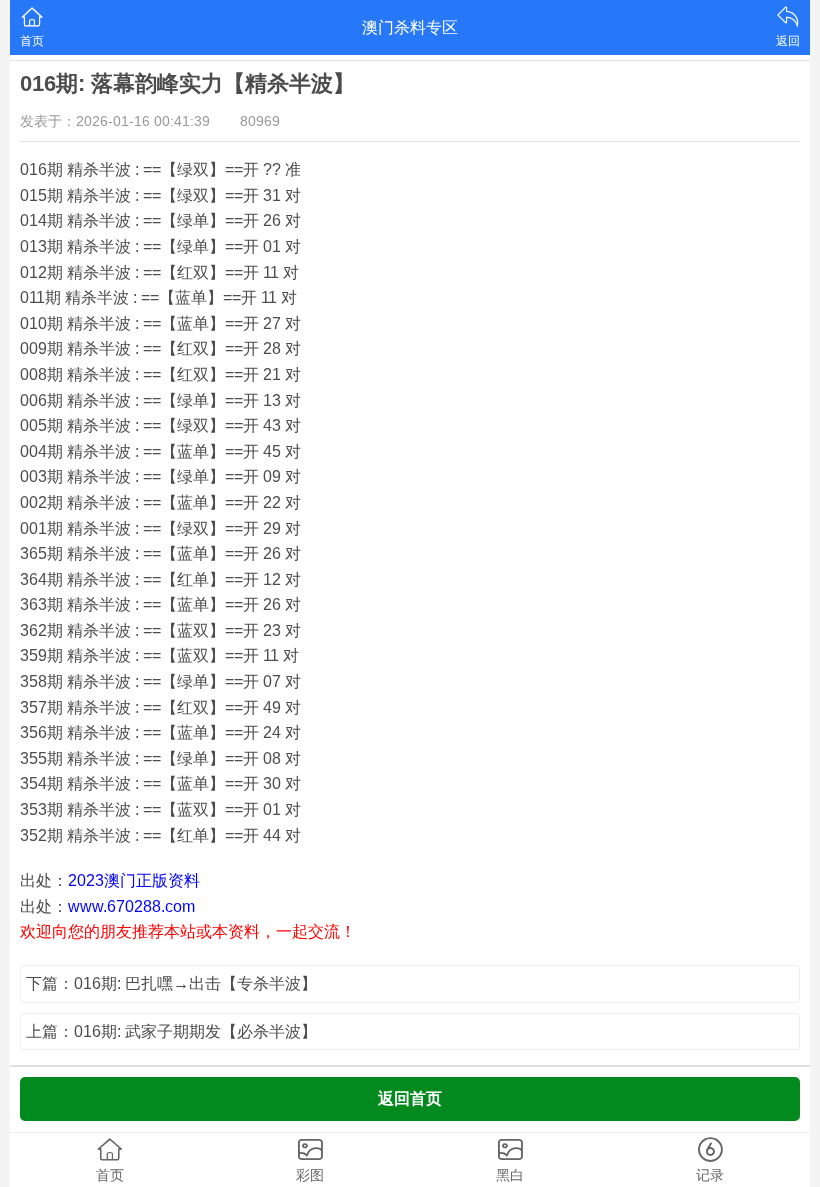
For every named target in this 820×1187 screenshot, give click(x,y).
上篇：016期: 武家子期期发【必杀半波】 (171, 1031)
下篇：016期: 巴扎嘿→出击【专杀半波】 (171, 983)
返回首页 (410, 1098)
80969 (260, 121)
